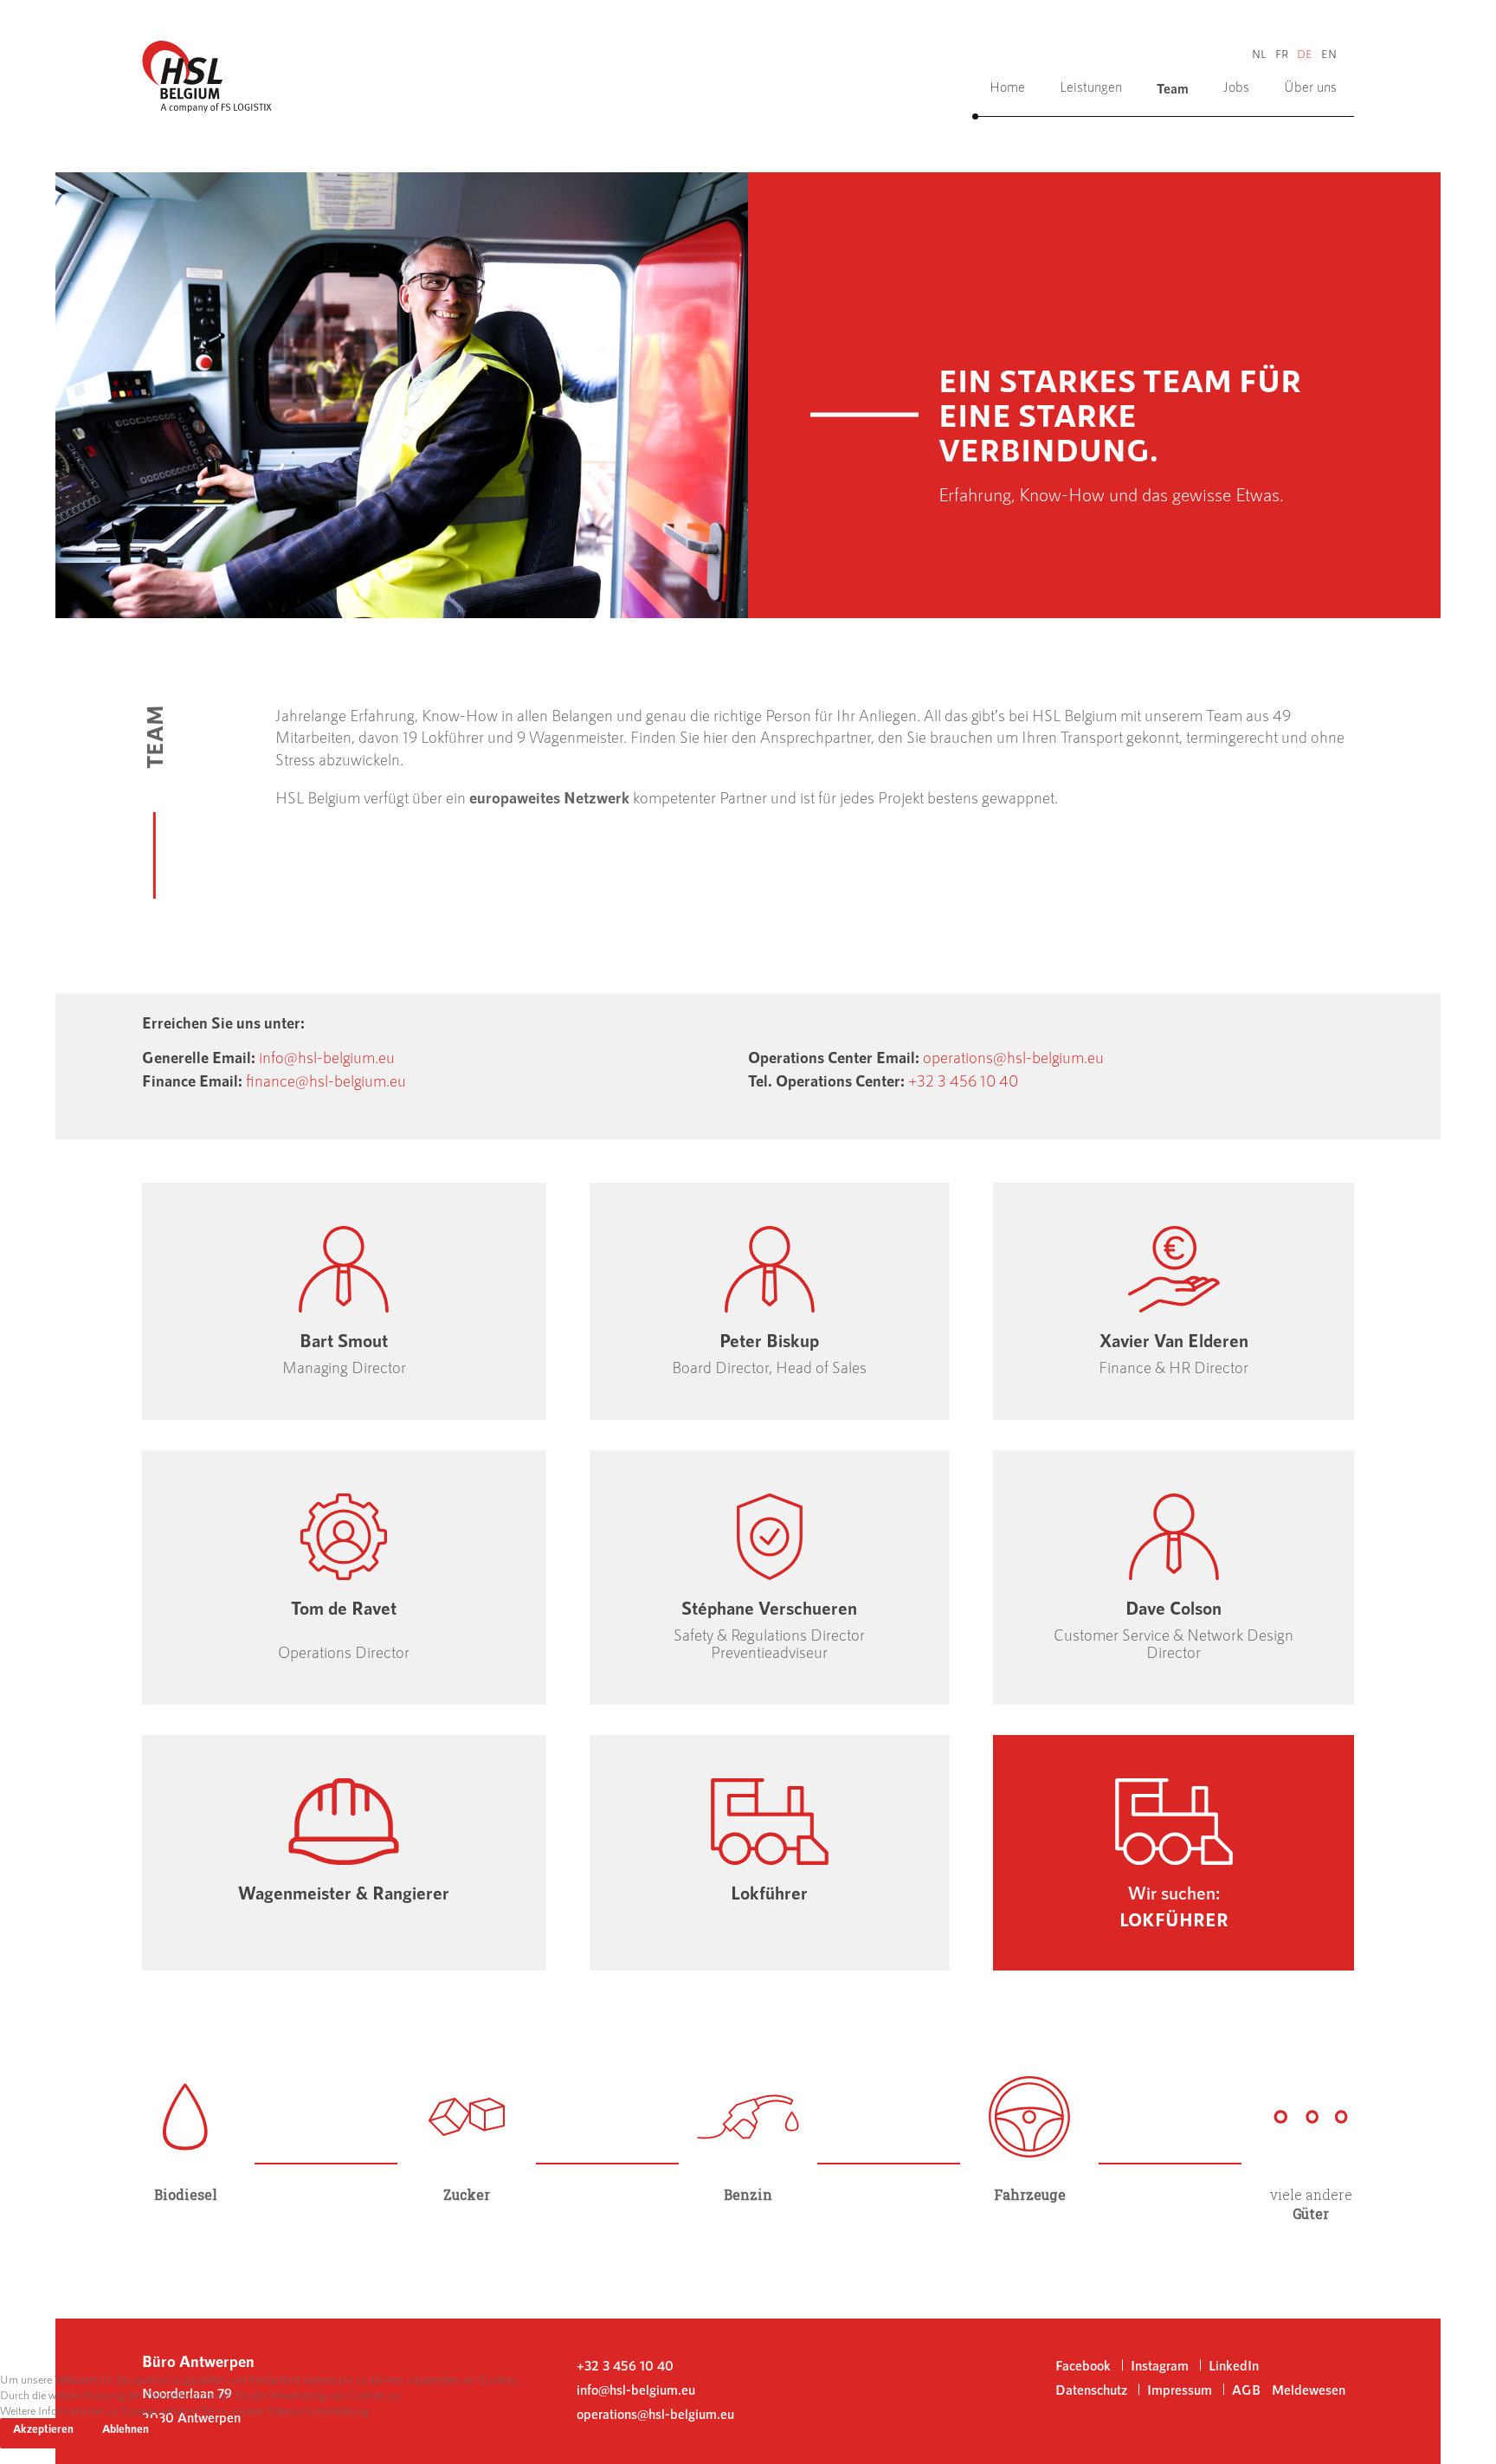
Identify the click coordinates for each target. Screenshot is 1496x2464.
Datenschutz (748, 2456)
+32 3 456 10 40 (963, 1080)
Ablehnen (126, 2429)
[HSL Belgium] (207, 74)
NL (1259, 54)
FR (1282, 54)
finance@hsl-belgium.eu (326, 1080)
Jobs (1236, 86)
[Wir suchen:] (1174, 1853)
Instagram (1160, 2365)
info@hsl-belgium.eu (327, 1057)
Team (1173, 88)
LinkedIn (1234, 2365)
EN (1329, 54)
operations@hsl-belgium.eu (1013, 1057)
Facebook (1083, 2365)
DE (1305, 54)
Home (1007, 86)
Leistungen (1091, 86)
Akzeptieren (43, 2429)
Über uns (1310, 86)
